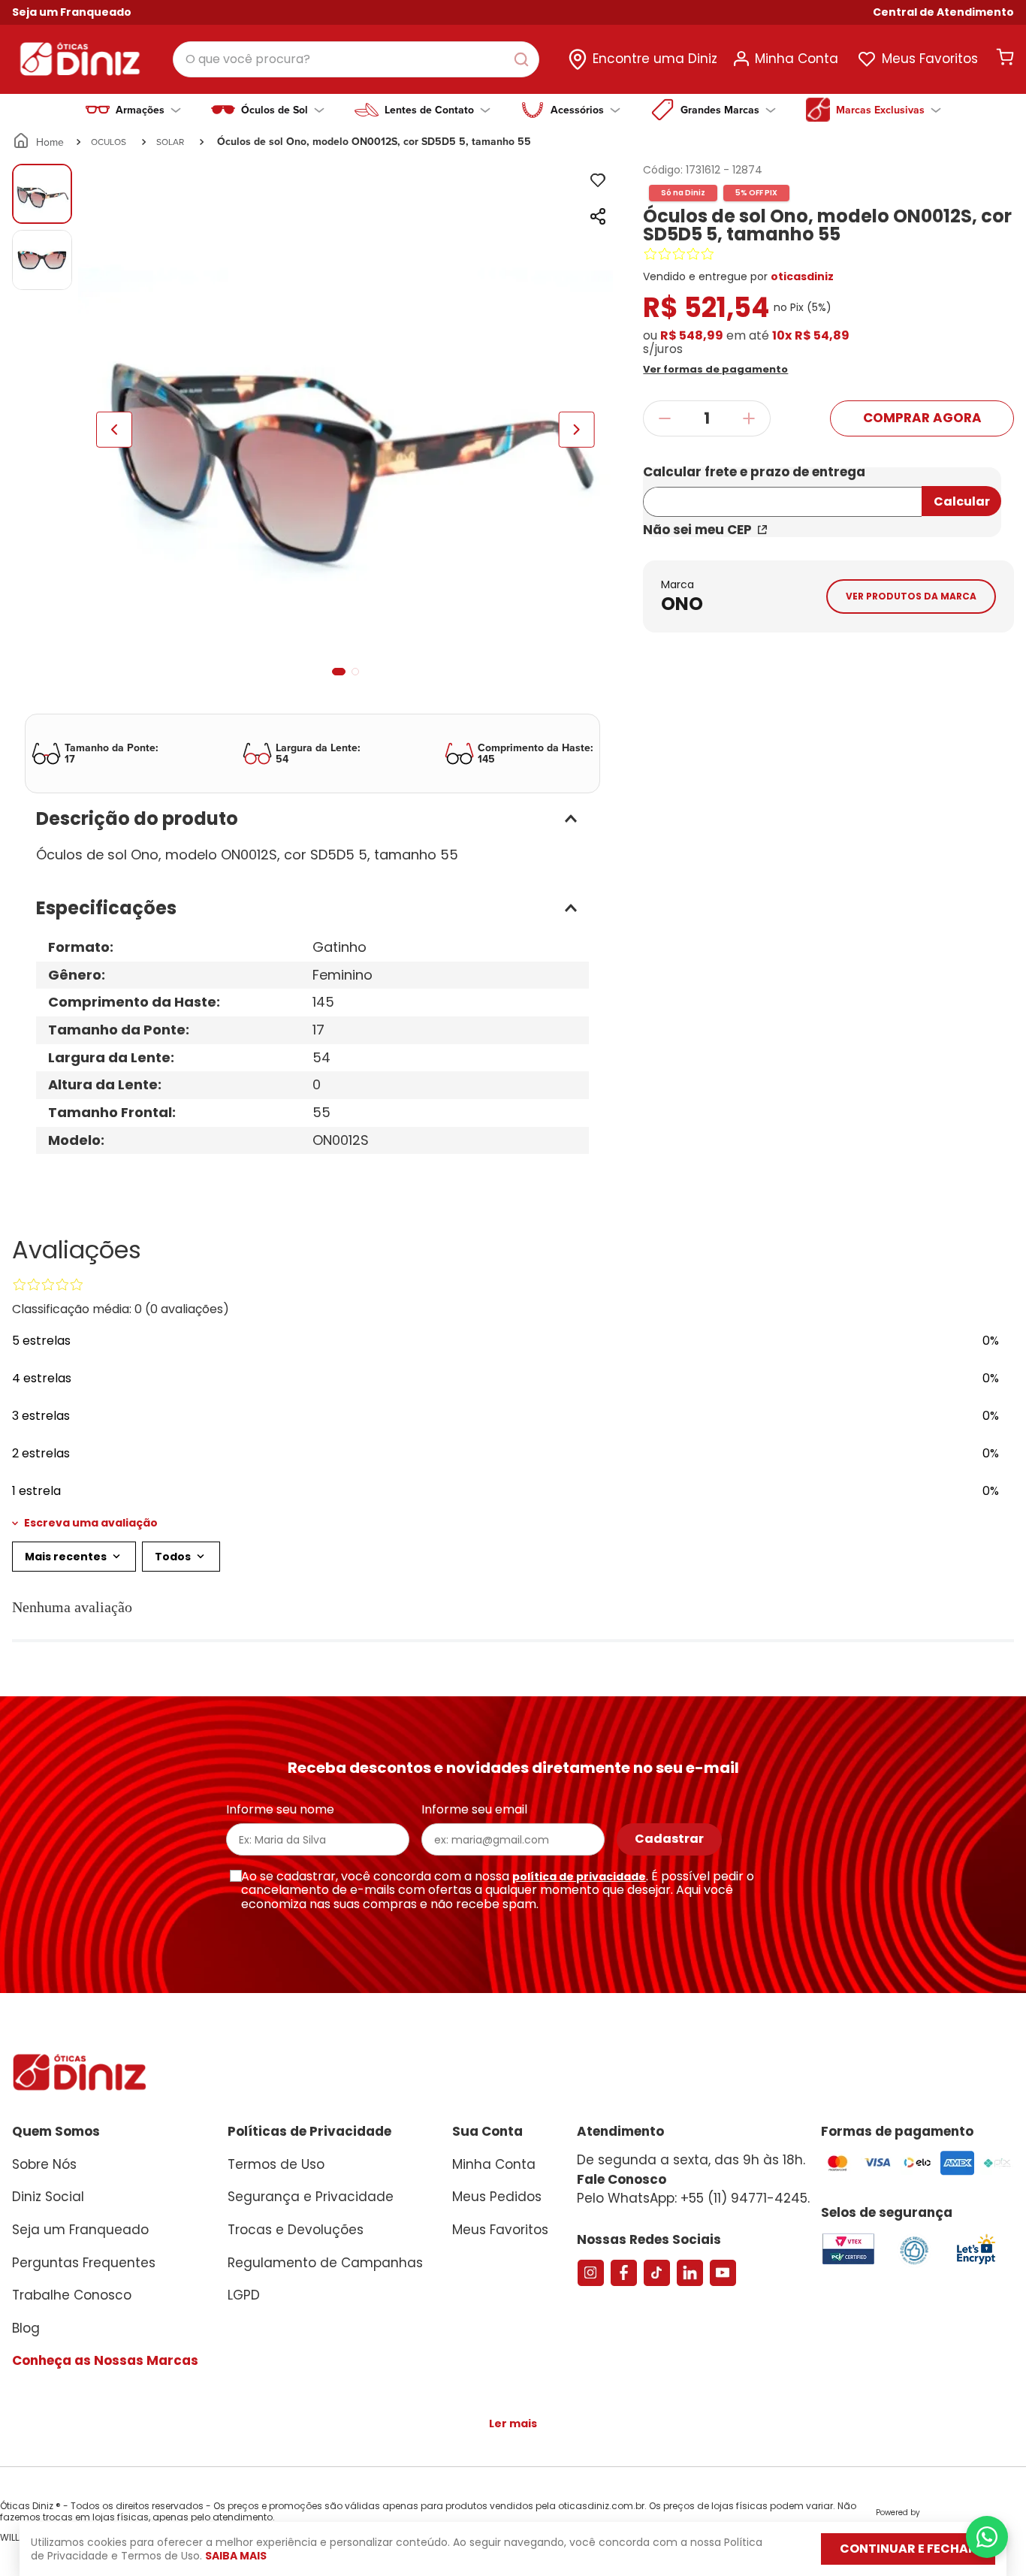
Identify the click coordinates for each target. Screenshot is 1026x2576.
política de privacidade (579, 1877)
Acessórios (577, 110)
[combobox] (356, 59)
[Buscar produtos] (524, 59)
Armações (140, 110)
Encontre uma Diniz (655, 59)
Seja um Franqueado (72, 12)
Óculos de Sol (275, 110)
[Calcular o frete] (961, 501)
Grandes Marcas (720, 110)
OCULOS (109, 142)
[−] (664, 418)
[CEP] (782, 492)
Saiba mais (236, 2556)
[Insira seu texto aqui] (976, 2263)
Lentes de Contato (429, 110)
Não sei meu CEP (697, 530)
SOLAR (170, 142)
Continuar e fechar (908, 2549)
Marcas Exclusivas (880, 110)
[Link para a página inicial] (39, 142)
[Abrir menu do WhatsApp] (987, 2537)
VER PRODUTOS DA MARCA (911, 596)
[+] (749, 418)
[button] (943, 12)
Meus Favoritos (930, 59)
